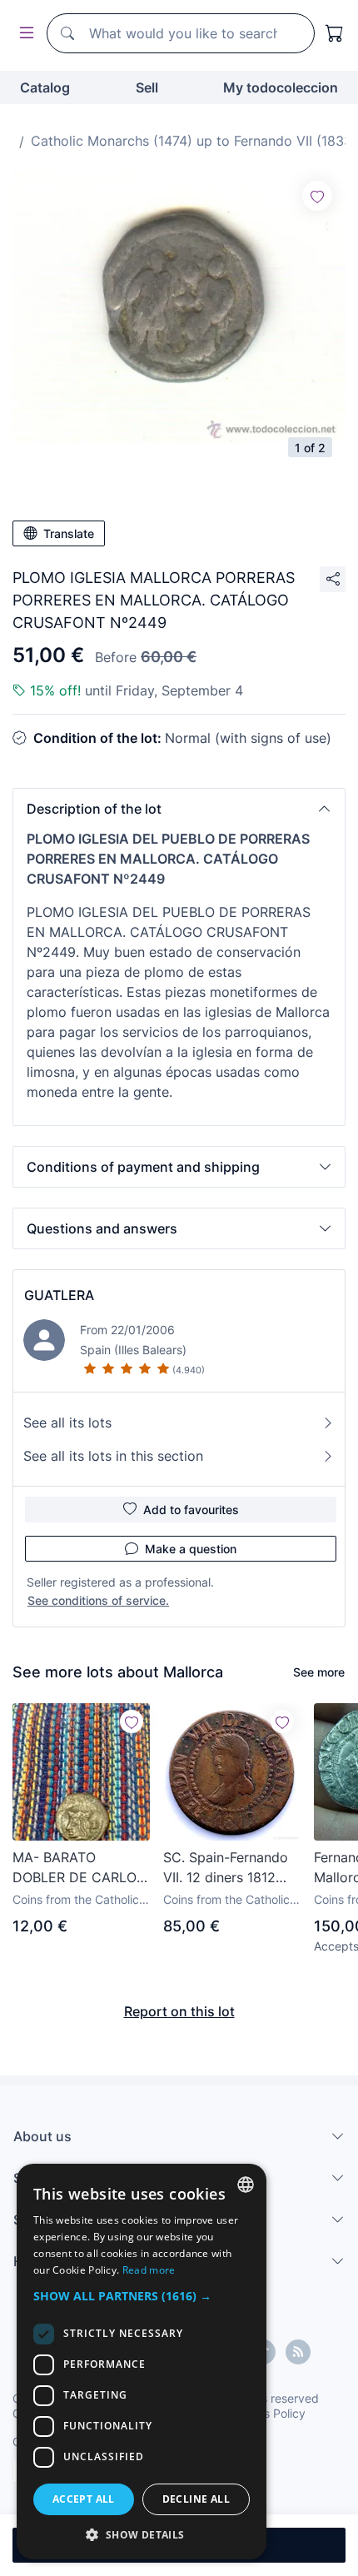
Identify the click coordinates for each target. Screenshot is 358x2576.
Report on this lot (179, 2011)
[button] (179, 809)
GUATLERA (59, 1295)
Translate (69, 533)
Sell (147, 87)
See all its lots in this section (113, 1456)
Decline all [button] (196, 2499)
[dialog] (142, 2362)
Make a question (191, 1549)
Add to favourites (191, 1510)
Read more (149, 2270)
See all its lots (67, 1423)
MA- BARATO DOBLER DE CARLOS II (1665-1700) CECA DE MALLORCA (79, 1868)
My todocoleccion (281, 87)
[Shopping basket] (335, 33)
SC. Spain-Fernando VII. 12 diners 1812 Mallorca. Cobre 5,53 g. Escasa (230, 1868)
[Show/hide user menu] (23, 34)
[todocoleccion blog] (298, 2352)
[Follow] (317, 196)
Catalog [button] (45, 87)
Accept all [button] (84, 2499)
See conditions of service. (98, 1600)
